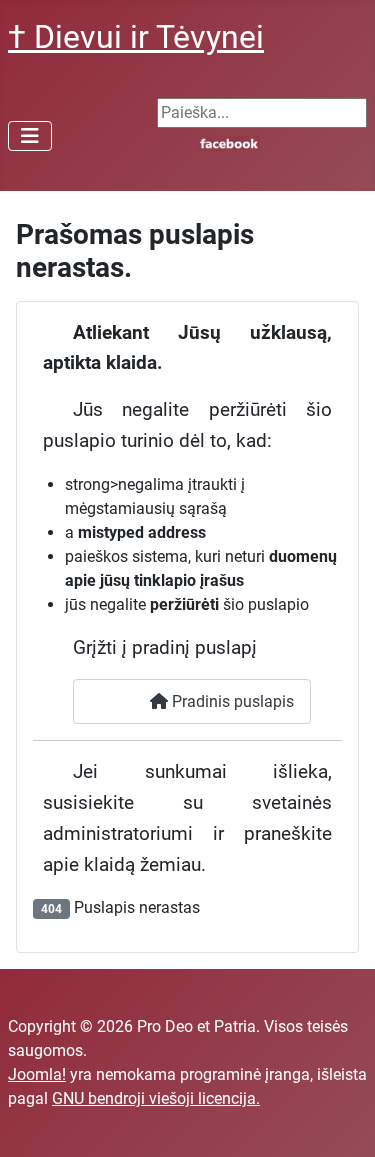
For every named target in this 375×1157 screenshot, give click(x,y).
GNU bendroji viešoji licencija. (156, 1098)
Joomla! (37, 1074)
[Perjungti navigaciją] (30, 136)
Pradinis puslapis (231, 701)
